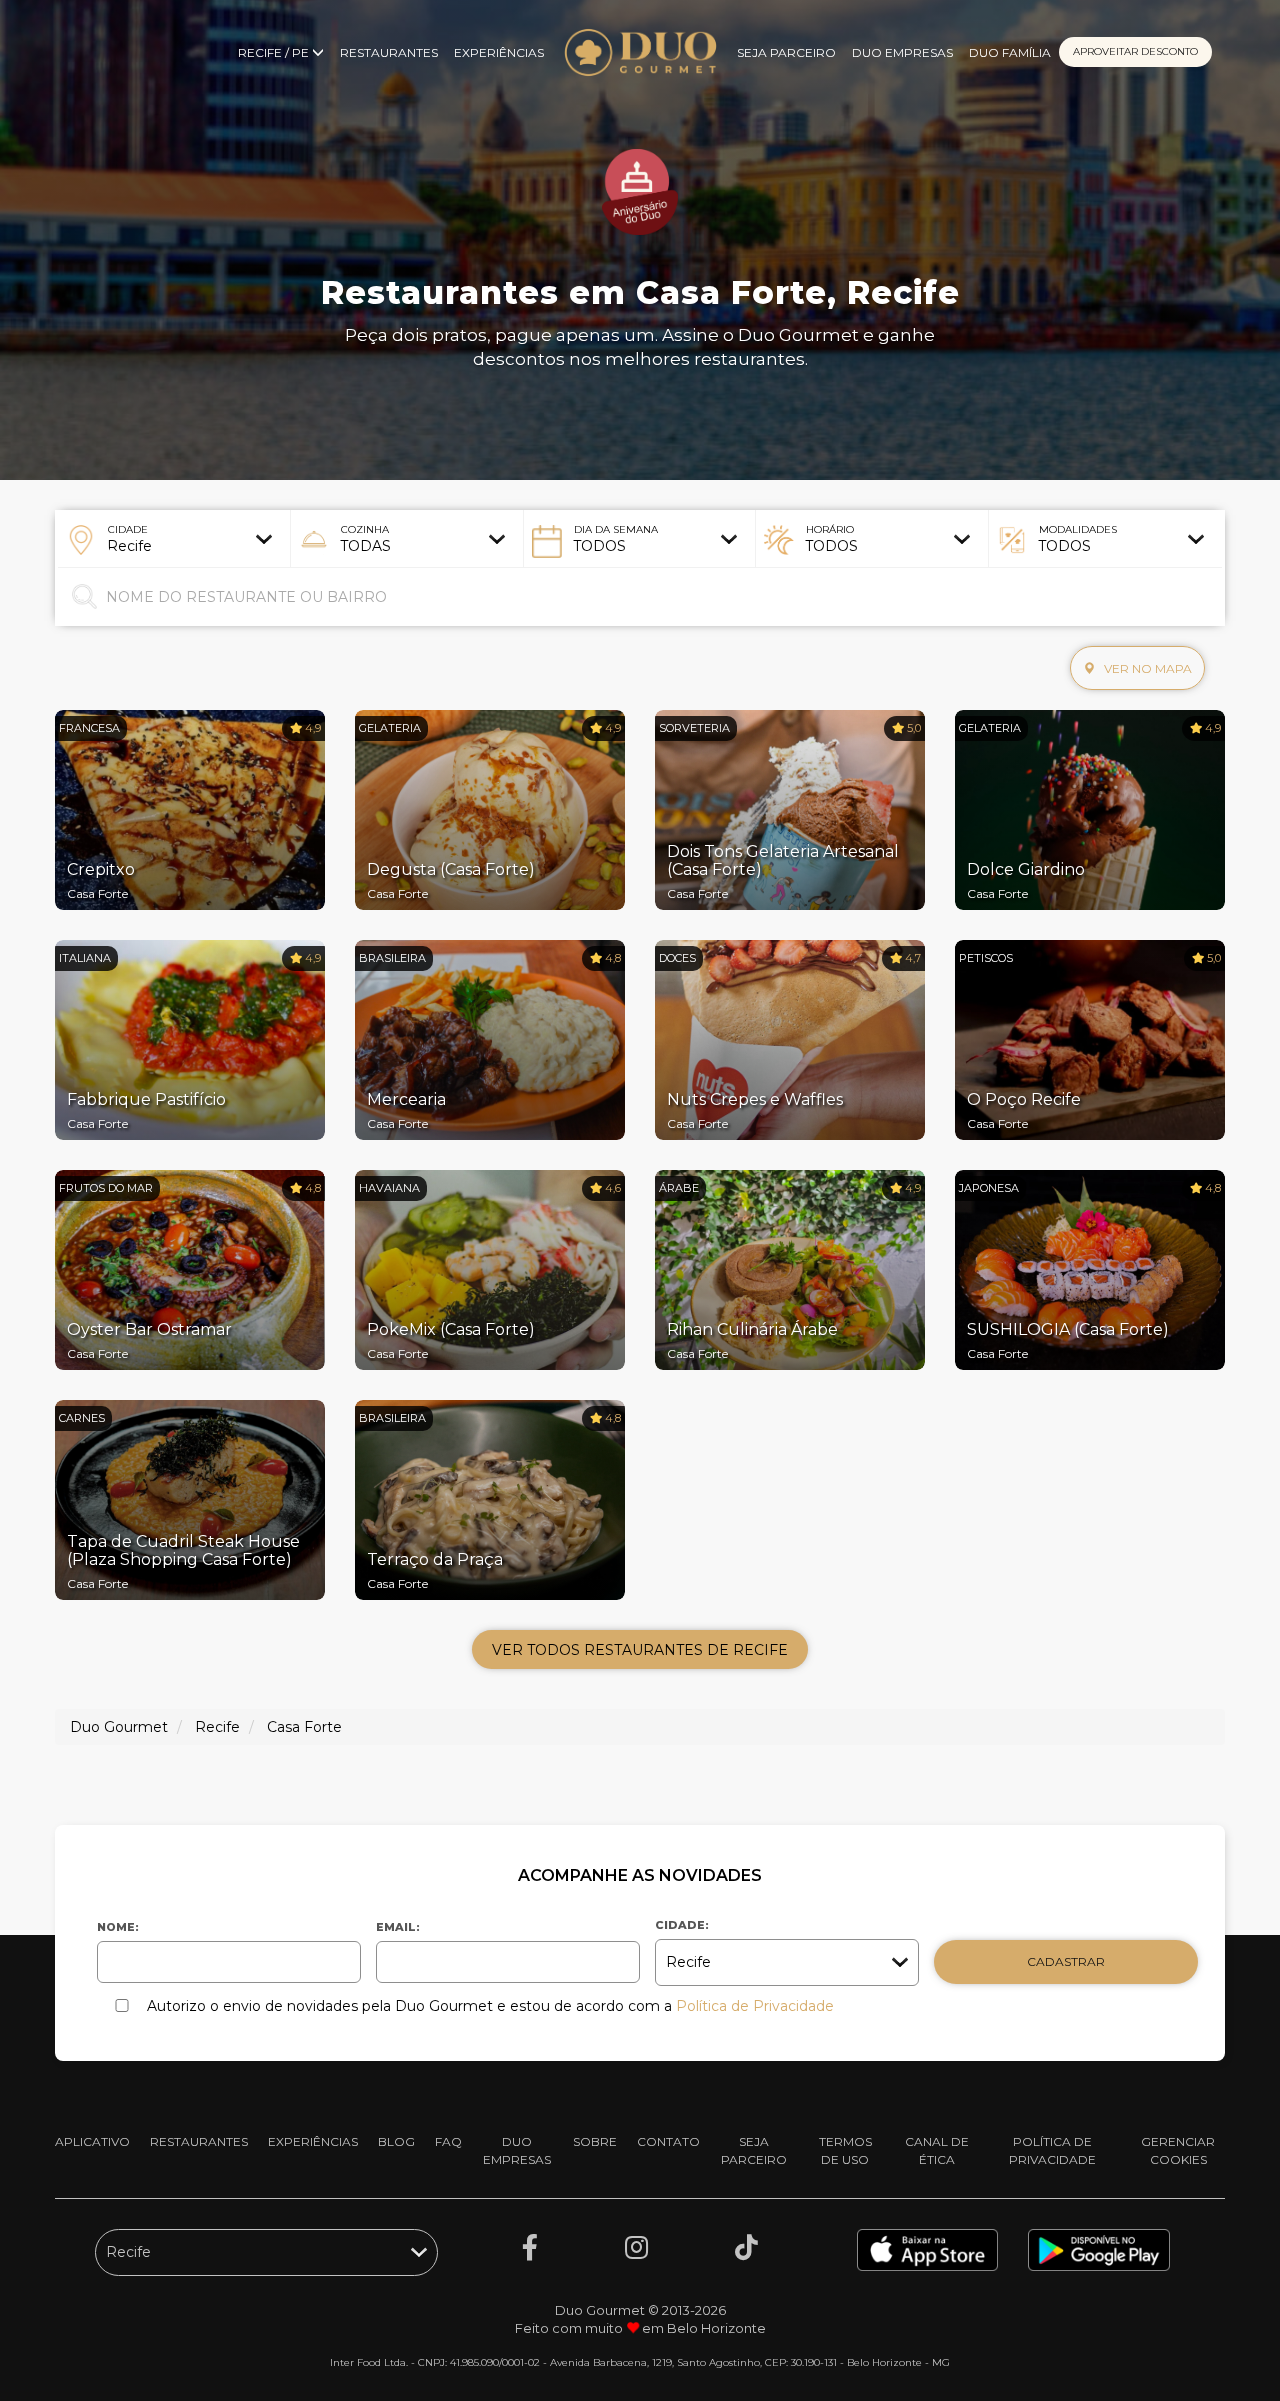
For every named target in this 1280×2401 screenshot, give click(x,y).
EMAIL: (398, 1927)
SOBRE (595, 2141)
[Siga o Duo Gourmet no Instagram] (636, 2248)
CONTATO (668, 2141)
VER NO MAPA (1146, 668)
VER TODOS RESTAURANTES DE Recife (640, 1650)
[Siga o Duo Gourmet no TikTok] (746, 2248)
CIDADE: (682, 1925)
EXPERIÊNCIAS (499, 52)
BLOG (396, 2141)
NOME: (118, 1927)
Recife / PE (275, 52)
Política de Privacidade (755, 2006)
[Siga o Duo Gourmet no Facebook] (530, 2248)
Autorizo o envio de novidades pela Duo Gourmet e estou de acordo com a (490, 2006)
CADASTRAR (1066, 1961)
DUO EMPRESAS (902, 52)
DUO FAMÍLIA (1010, 52)
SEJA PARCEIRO (786, 52)
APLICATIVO (92, 2141)
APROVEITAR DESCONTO (1135, 51)
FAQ (448, 2141)
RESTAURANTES (389, 52)
